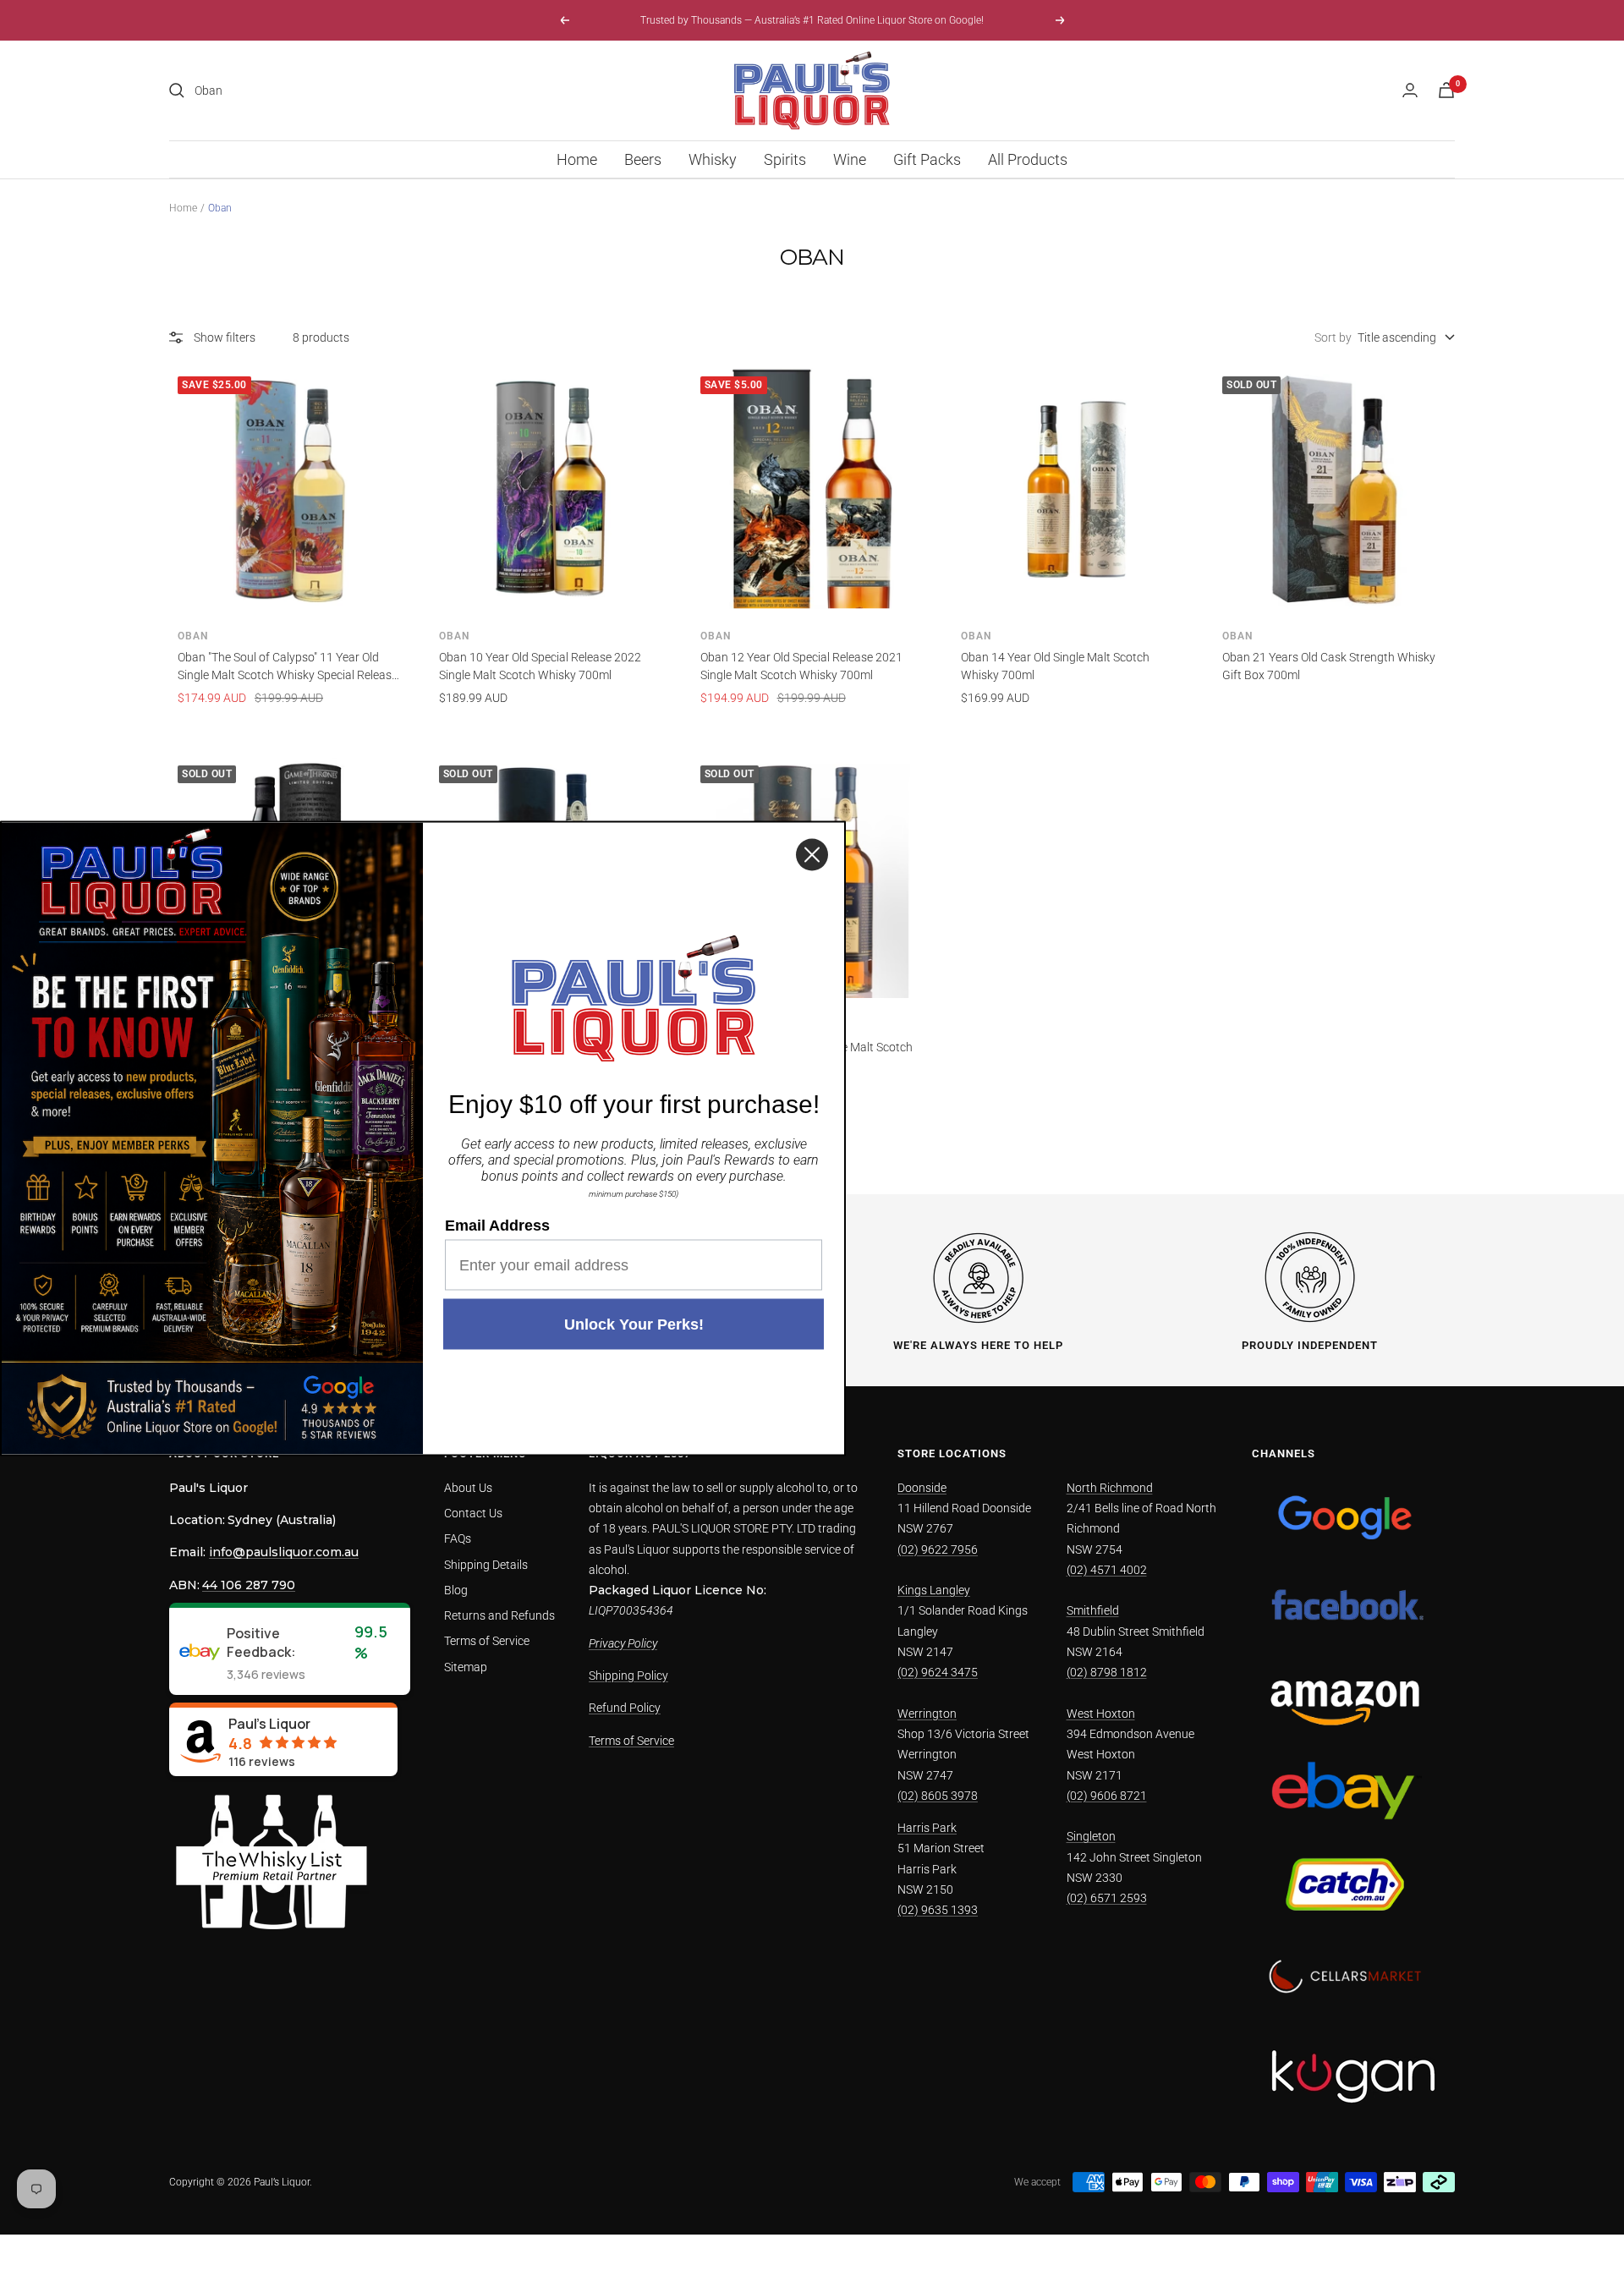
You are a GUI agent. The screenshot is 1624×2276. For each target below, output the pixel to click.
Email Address (497, 1225)
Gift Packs (927, 159)
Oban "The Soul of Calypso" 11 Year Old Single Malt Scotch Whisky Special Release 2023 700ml (288, 667)
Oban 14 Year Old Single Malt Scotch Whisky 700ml (1055, 666)
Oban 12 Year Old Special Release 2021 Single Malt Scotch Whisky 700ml (801, 666)
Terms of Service (487, 1641)
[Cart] (1446, 90)
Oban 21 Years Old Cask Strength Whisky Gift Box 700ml (1329, 666)
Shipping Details (486, 1565)
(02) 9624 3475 (938, 1672)
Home (577, 159)
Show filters (225, 337)
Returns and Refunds (499, 1615)
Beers (643, 159)
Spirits (785, 159)
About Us (468, 1488)
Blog (456, 1590)
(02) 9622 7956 (938, 1549)
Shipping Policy (628, 1675)
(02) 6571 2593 (1107, 1898)
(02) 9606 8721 (1107, 1796)
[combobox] (321, 90)
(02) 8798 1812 (1107, 1672)
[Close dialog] (812, 854)
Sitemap (466, 1667)
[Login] (1410, 90)
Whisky (713, 159)
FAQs (458, 1538)
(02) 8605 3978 (938, 1796)
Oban (193, 636)
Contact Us (473, 1513)
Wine (850, 159)
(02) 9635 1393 (938, 1910)
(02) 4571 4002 (1107, 1570)
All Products (1028, 159)
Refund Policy (625, 1708)
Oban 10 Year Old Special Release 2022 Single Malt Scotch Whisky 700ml (540, 666)
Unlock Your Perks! (634, 1324)
